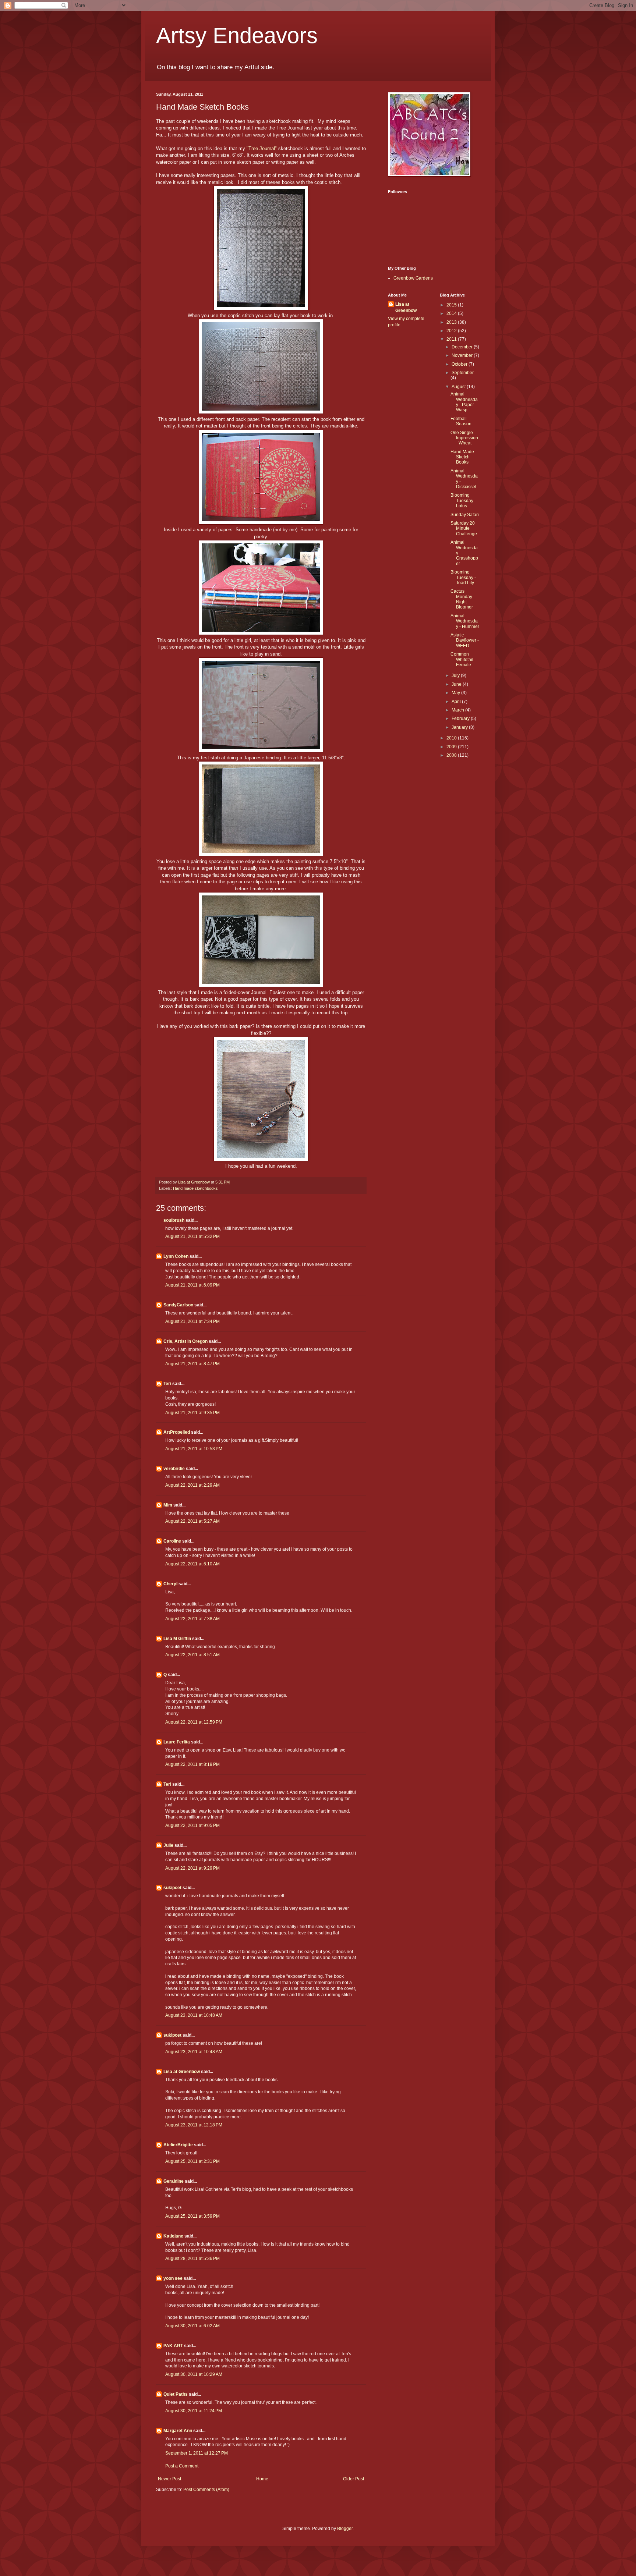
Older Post (354, 2479)
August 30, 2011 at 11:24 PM (194, 2411)
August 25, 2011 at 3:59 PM (192, 2216)
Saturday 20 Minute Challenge (464, 528)
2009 (452, 747)
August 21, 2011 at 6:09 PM (192, 1285)
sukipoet (172, 1888)
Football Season (461, 421)
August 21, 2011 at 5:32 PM (192, 1236)
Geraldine (174, 2181)
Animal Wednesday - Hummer (465, 621)
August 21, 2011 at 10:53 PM (194, 1449)
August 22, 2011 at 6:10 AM (192, 1564)
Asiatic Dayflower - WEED (465, 640)
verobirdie (174, 1469)
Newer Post (169, 2479)
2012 (452, 331)
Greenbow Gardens (413, 278)
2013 (452, 322)
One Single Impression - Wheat (464, 438)
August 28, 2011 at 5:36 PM (192, 2259)
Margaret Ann (178, 2431)
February (461, 718)
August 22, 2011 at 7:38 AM (192, 1619)
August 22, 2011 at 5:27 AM (192, 1521)
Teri (167, 1384)
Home (262, 2479)
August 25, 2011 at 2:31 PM (192, 2161)
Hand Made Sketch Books (462, 457)
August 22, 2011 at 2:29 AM (192, 1485)
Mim (168, 1505)
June (457, 684)
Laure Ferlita (177, 1742)
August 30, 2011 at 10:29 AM (194, 2374)
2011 (452, 339)
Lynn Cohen (176, 1256)
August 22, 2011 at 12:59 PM (194, 1722)
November (463, 355)
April (457, 702)
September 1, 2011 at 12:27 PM (197, 2453)
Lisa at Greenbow (182, 2072)
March (458, 710)
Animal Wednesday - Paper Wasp (464, 402)
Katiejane (173, 2236)
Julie (168, 1845)
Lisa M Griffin (177, 1639)
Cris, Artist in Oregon (185, 1341)
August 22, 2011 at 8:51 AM (192, 1655)
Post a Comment (182, 2466)
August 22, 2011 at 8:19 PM (192, 1764)
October (460, 364)
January (460, 727)
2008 (452, 755)
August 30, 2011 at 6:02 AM (192, 2326)
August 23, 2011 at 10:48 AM (194, 2015)
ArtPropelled (177, 1432)
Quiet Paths (176, 2394)
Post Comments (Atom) (206, 2490)
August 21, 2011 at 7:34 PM (192, 1321)
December (463, 347)
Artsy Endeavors (237, 36)
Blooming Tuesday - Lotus (463, 501)
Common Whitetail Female (462, 659)
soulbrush (174, 1220)
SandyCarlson (178, 1305)
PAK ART (173, 2346)
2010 (452, 738)
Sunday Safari (465, 515)
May (456, 693)
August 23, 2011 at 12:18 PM (194, 2125)
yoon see (173, 2278)
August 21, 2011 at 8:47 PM (192, 1364)
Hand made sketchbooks (195, 1188)
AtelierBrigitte (178, 2145)
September (463, 373)
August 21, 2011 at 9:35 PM (192, 1413)
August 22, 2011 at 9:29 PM (192, 1868)
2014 (452, 313)
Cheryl (170, 1584)
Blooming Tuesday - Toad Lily (463, 577)
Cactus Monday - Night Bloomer (463, 599)
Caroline (172, 1541)
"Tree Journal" (261, 148)
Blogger (345, 2529)
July (456, 675)
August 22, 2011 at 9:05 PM (192, 1825)
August (459, 387)
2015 (452, 305)
